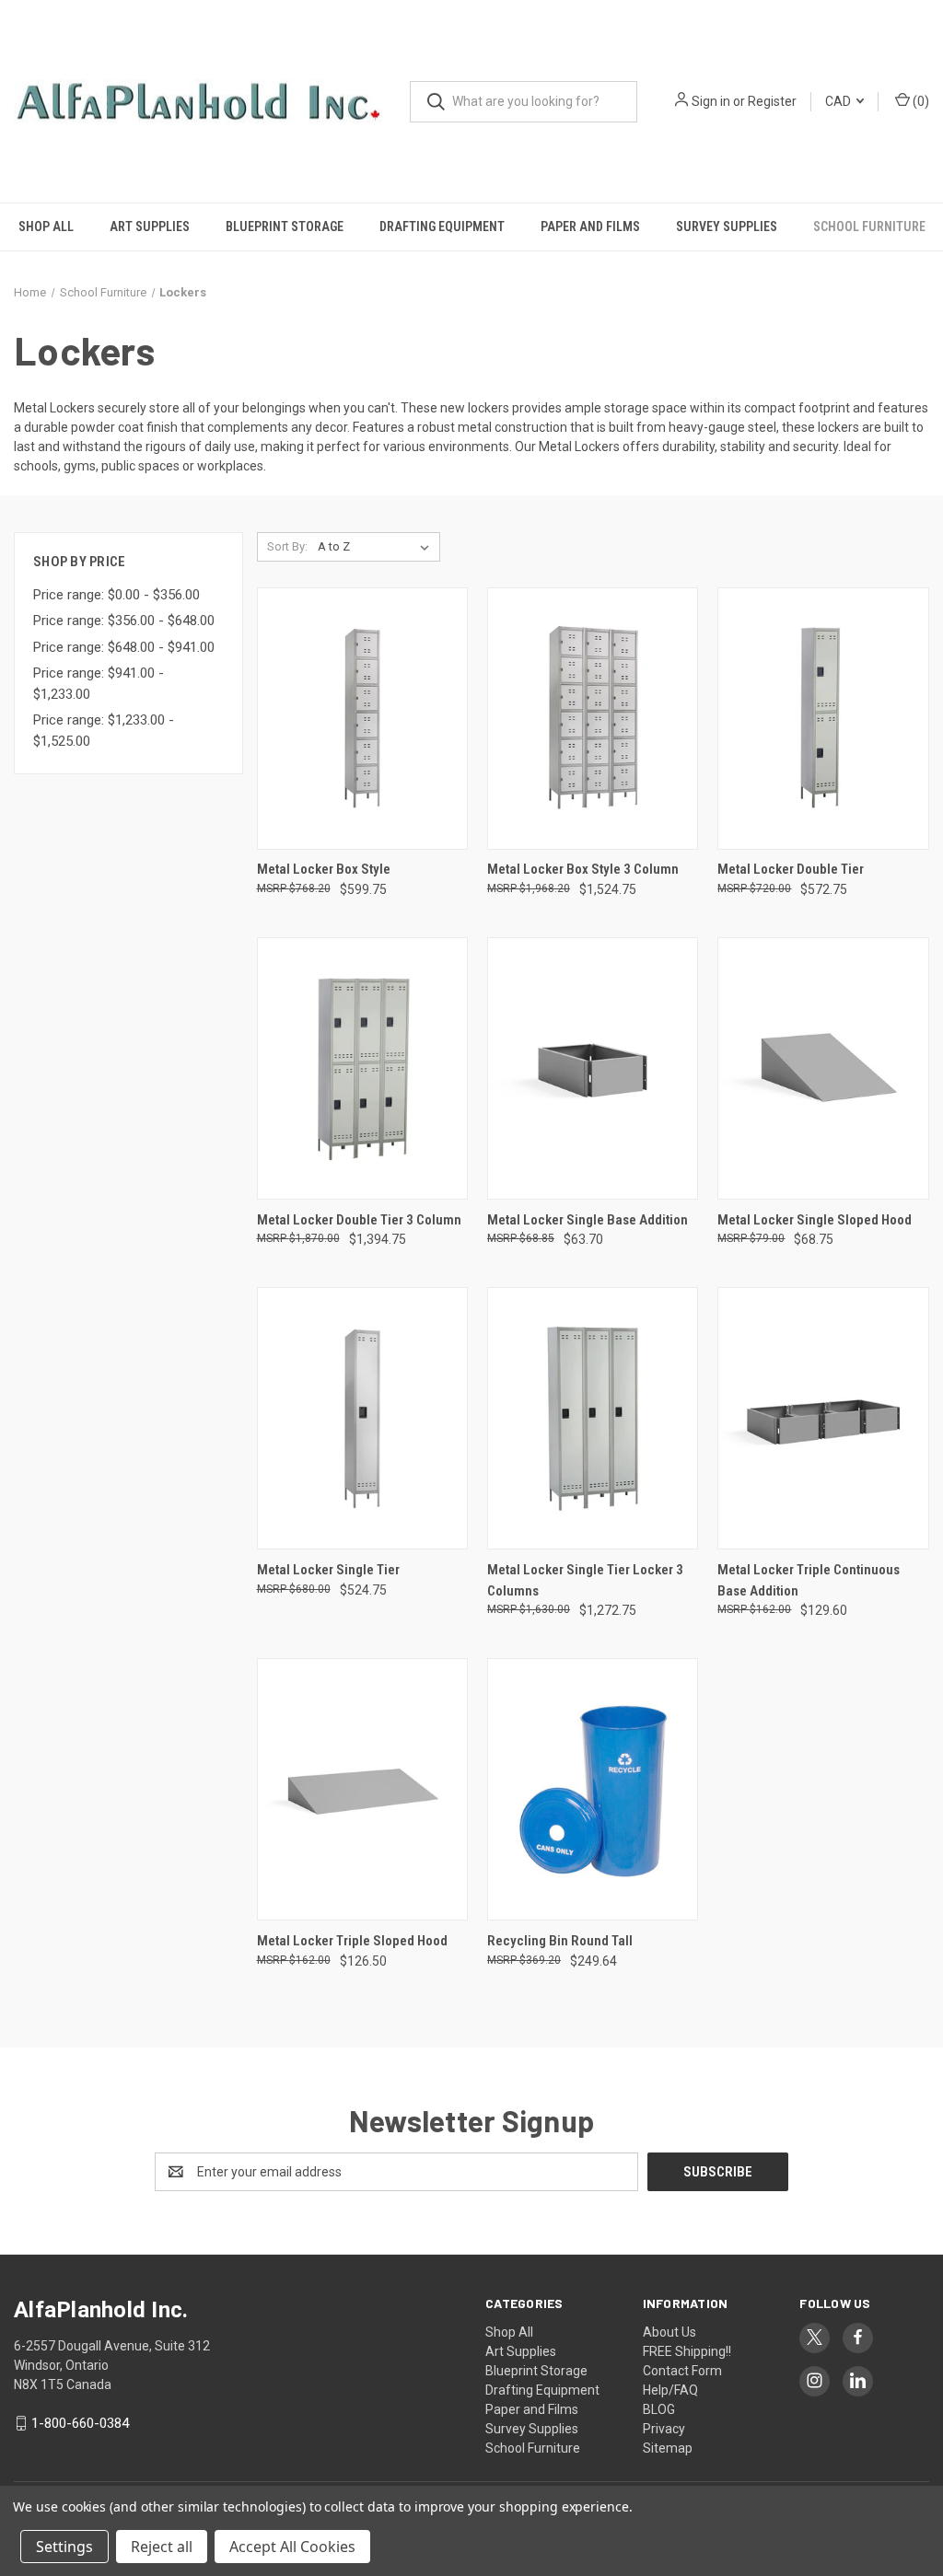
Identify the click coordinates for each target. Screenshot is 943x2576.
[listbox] (377, 547)
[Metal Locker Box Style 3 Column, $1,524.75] (593, 719)
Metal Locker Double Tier (791, 869)
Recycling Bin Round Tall (560, 1941)
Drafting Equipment (442, 226)
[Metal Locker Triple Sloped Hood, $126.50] (362, 1789)
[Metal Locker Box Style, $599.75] (362, 719)
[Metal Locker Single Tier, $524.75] (362, 1418)
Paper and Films (590, 226)
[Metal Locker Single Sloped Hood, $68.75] (823, 1068)
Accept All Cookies (292, 2547)
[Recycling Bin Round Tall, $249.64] (593, 1789)
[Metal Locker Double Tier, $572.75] (823, 719)
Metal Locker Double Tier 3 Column (359, 1220)
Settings (64, 2547)
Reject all (162, 2547)
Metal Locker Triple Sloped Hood (352, 1941)
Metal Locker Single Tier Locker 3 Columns (585, 1580)
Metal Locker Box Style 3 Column (583, 869)
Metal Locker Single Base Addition (588, 1220)
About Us (669, 2332)
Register (772, 101)
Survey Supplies (727, 226)
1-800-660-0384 (80, 2423)
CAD (839, 101)
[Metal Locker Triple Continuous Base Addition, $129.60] (823, 1418)
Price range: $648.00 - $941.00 (124, 647)
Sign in (711, 101)
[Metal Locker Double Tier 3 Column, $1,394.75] (362, 1068)
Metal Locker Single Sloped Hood (815, 1220)
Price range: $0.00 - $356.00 (116, 595)
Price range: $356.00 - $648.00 (124, 621)
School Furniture (869, 226)
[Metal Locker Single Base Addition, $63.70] (593, 1068)
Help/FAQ (670, 2390)
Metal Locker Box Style (324, 869)
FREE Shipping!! (687, 2351)
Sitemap (668, 2448)
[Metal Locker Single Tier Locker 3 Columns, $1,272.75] (593, 1418)
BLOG (659, 2409)
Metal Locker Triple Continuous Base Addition (809, 1580)
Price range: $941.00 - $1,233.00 (99, 684)
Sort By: (287, 546)
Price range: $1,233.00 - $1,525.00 (104, 731)
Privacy (664, 2429)
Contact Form (682, 2371)
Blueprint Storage (285, 226)
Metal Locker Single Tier (328, 1570)
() (920, 101)
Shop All (46, 226)
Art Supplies (150, 226)
